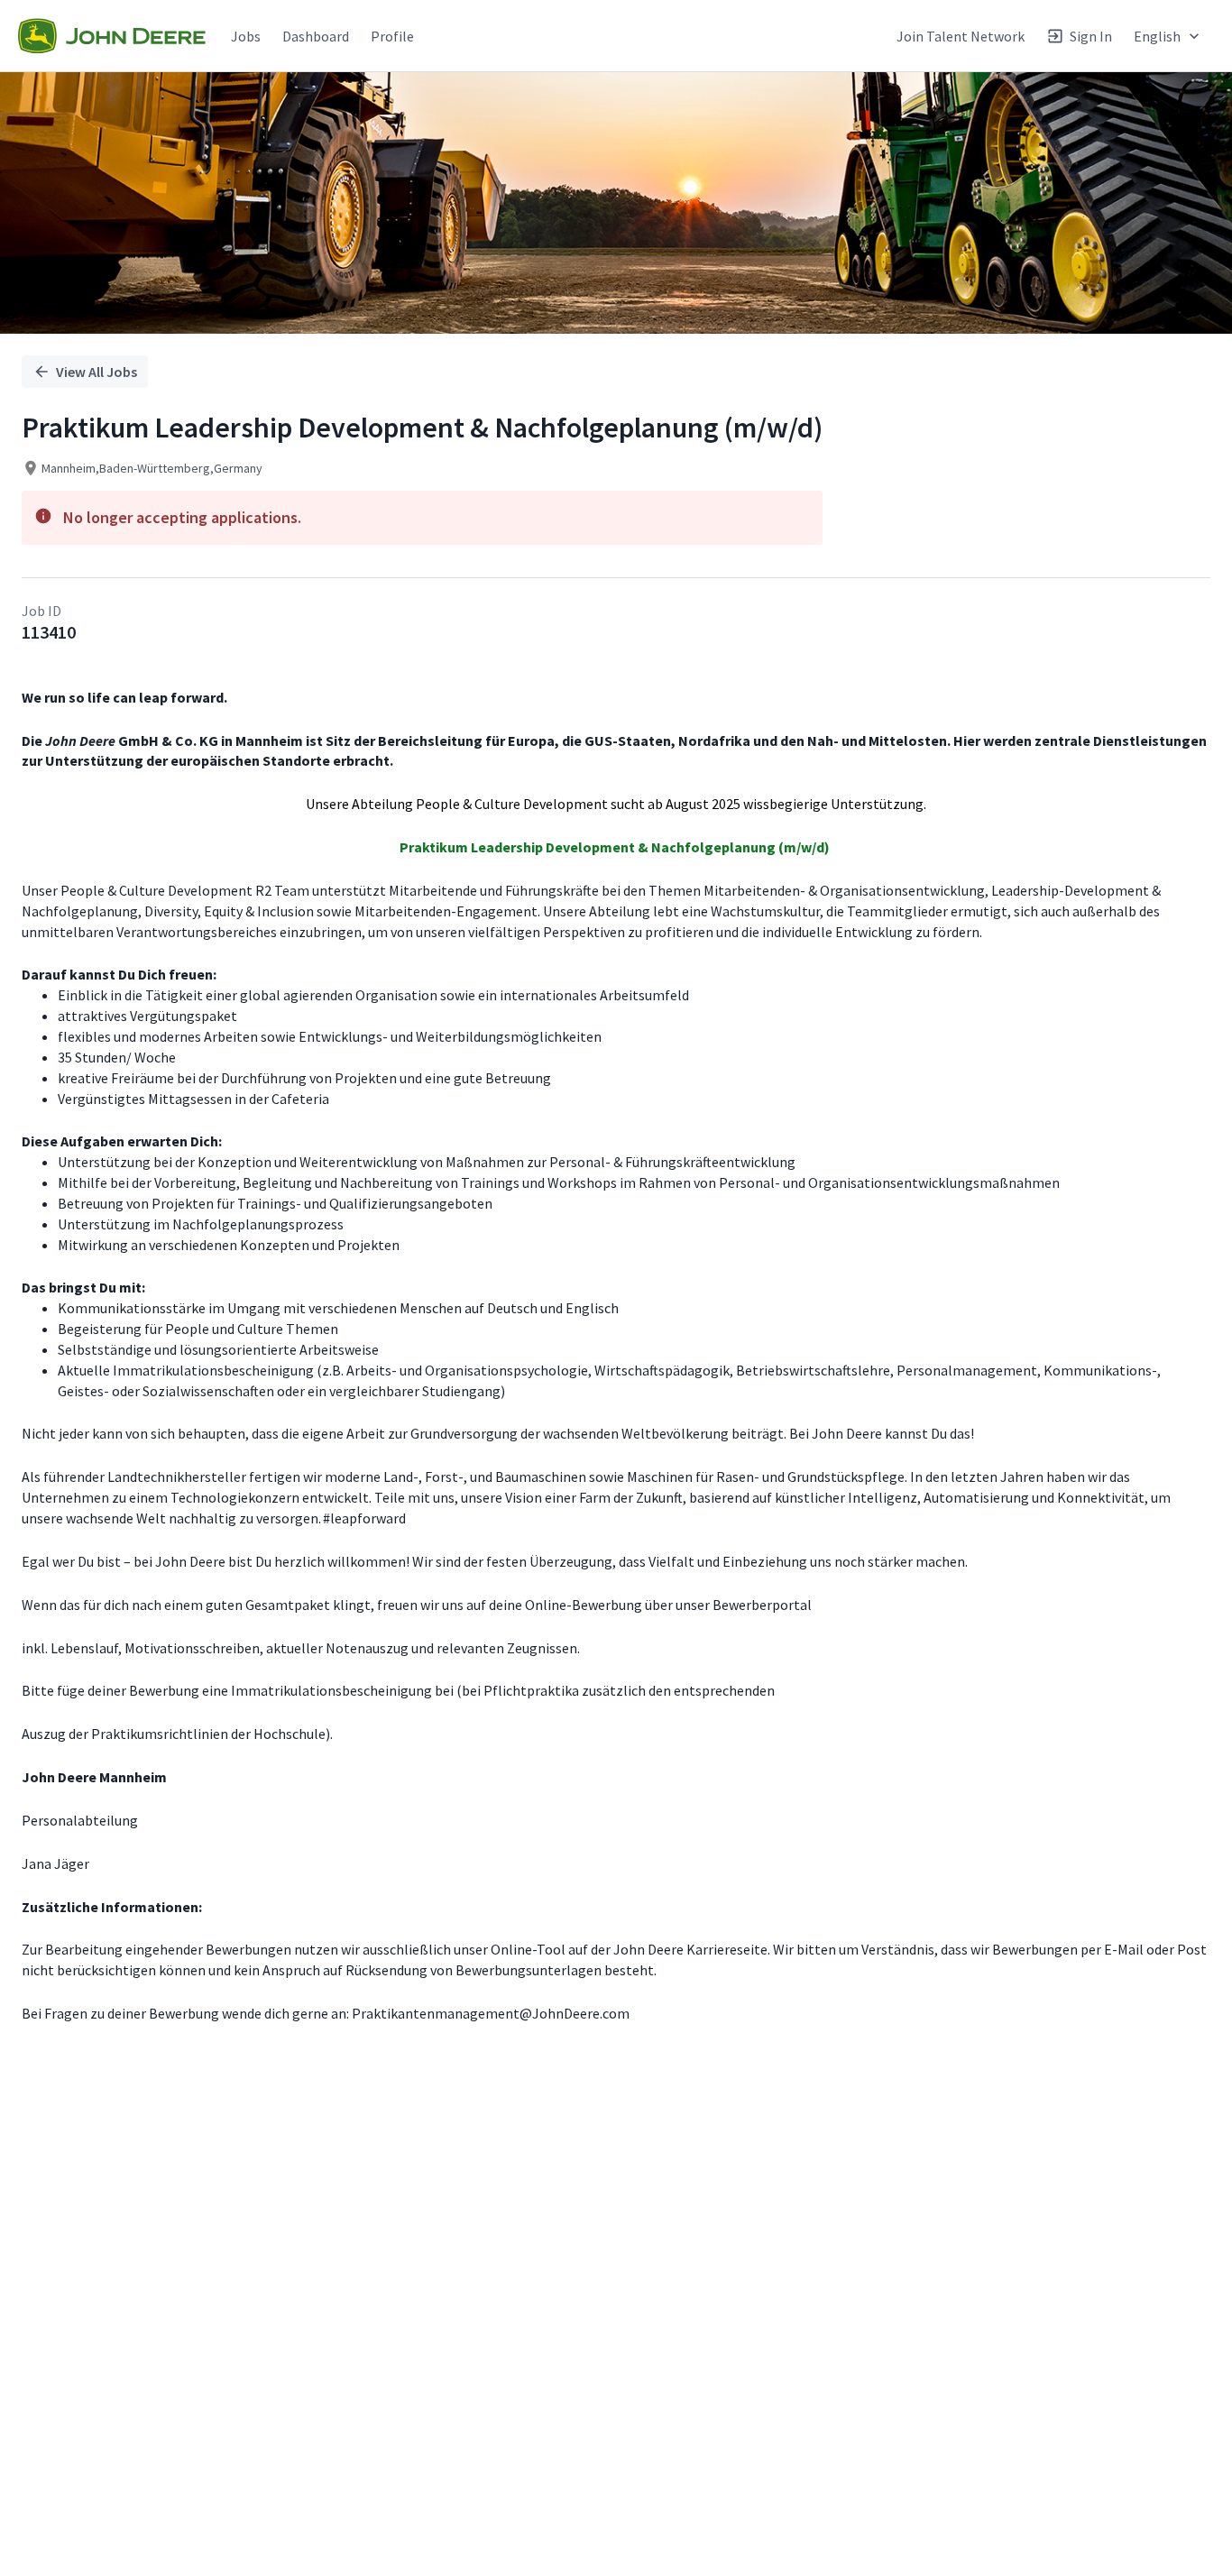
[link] (112, 36)
